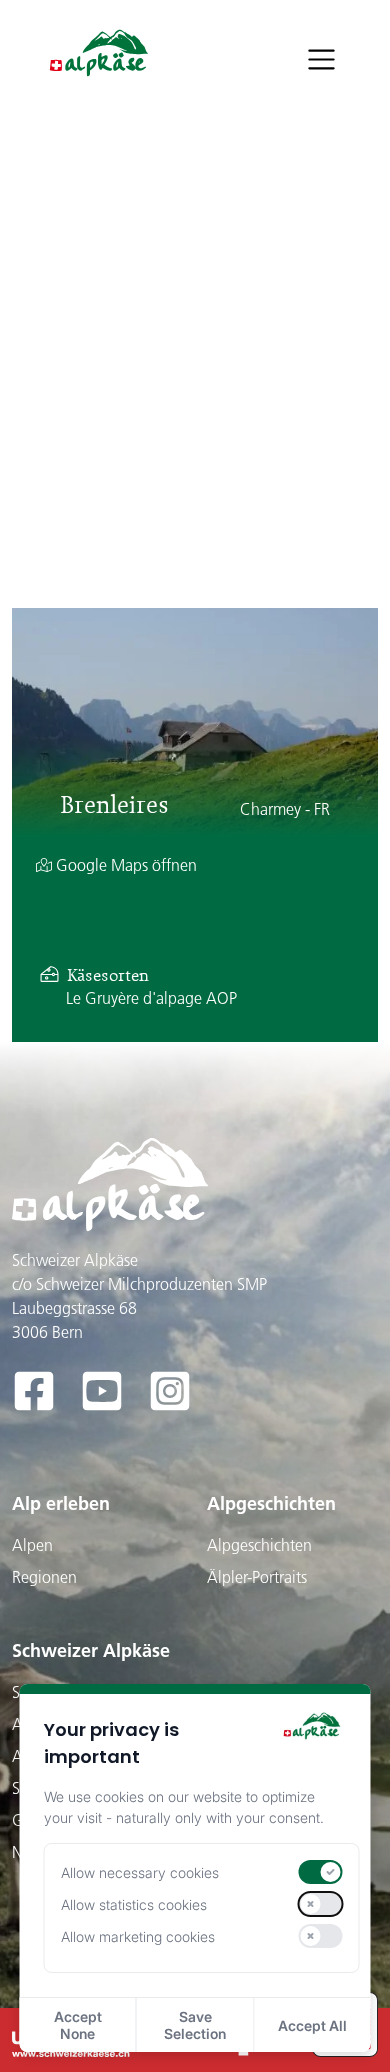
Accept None (78, 2025)
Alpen (32, 1545)
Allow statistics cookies (134, 1904)
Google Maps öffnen (124, 865)
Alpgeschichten (271, 1503)
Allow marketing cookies (138, 1936)
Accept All (312, 2025)
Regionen (44, 1577)
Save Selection (195, 2025)
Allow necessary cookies (140, 1872)
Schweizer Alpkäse (91, 1650)
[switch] (320, 1872)
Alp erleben (61, 1503)
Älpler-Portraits (257, 1577)
